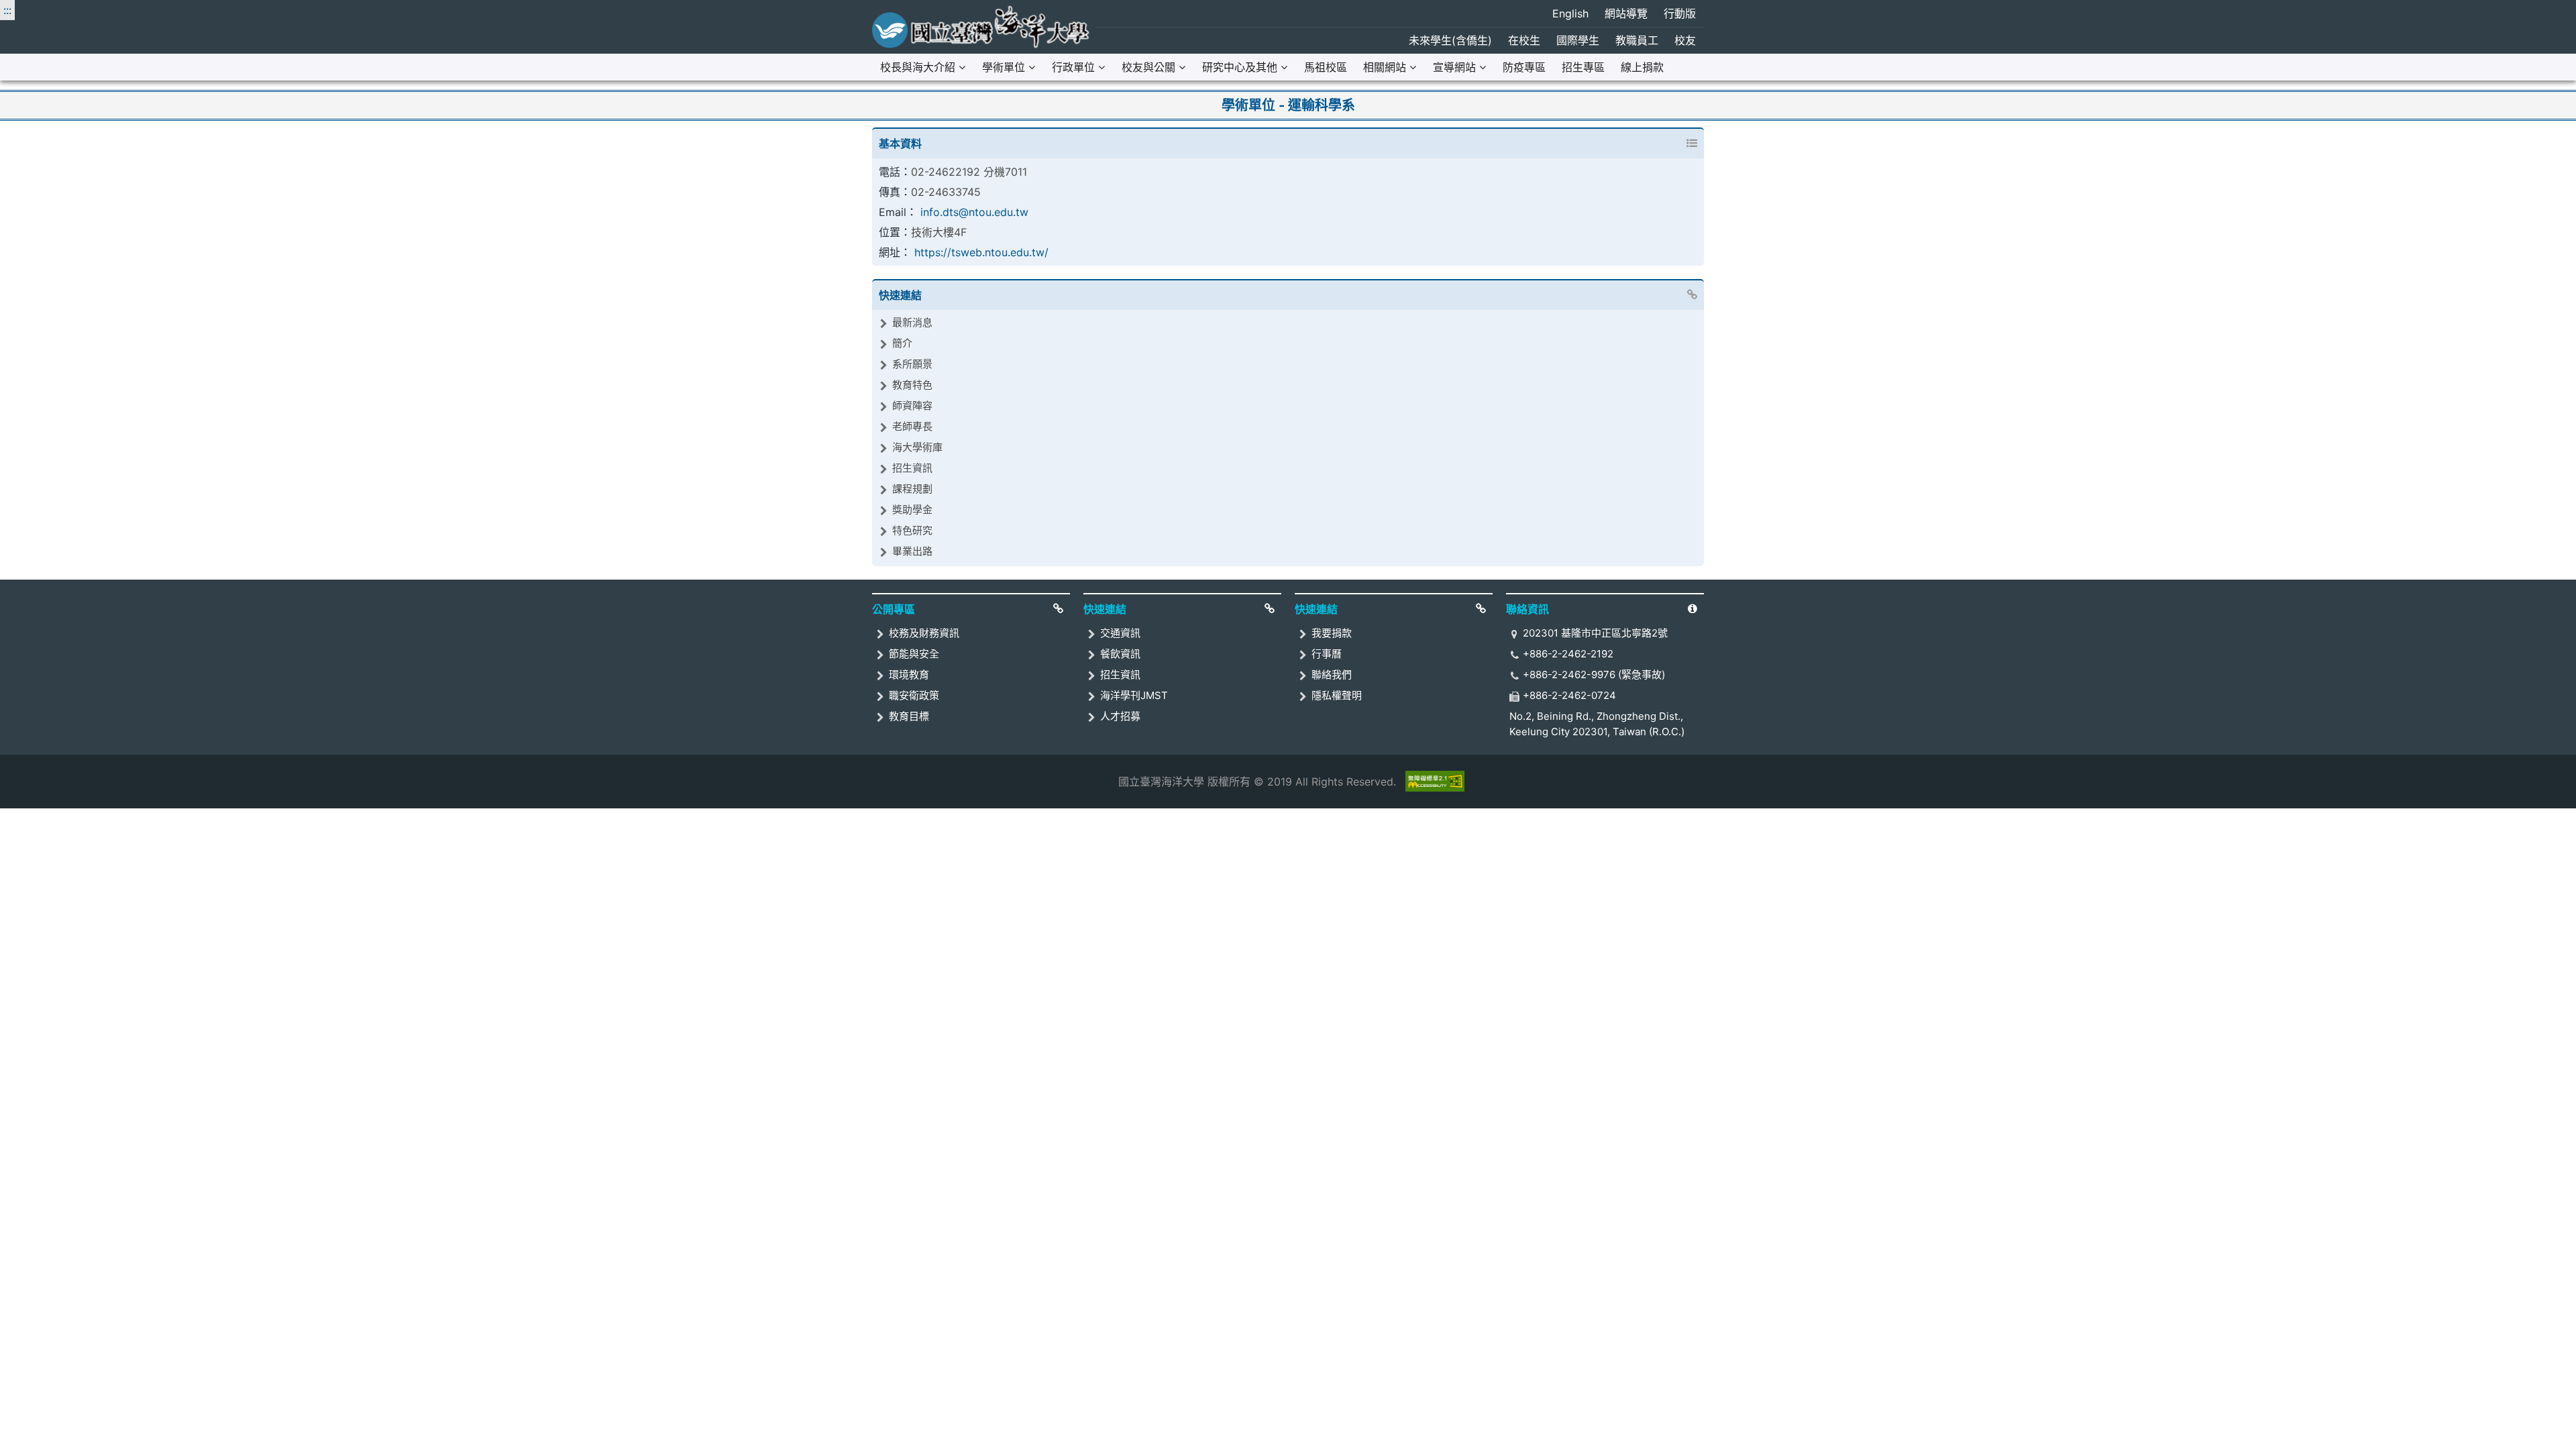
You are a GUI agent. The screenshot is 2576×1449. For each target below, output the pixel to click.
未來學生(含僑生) (1450, 40)
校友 (1685, 40)
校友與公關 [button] (1148, 67)
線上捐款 (1642, 67)
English (1570, 13)
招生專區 (1583, 67)
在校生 (1524, 40)
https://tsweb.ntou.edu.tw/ (981, 252)
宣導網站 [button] (1454, 67)
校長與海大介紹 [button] (918, 67)
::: (7, 10)
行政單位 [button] (1073, 67)
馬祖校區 (1326, 67)
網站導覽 (1626, 13)
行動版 (1680, 13)
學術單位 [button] (1004, 67)
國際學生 (1578, 40)
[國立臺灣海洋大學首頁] (981, 27)
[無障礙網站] (1435, 781)
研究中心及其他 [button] (1240, 67)
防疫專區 (1524, 67)
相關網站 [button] (1385, 67)
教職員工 (1637, 40)
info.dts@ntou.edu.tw (974, 212)
